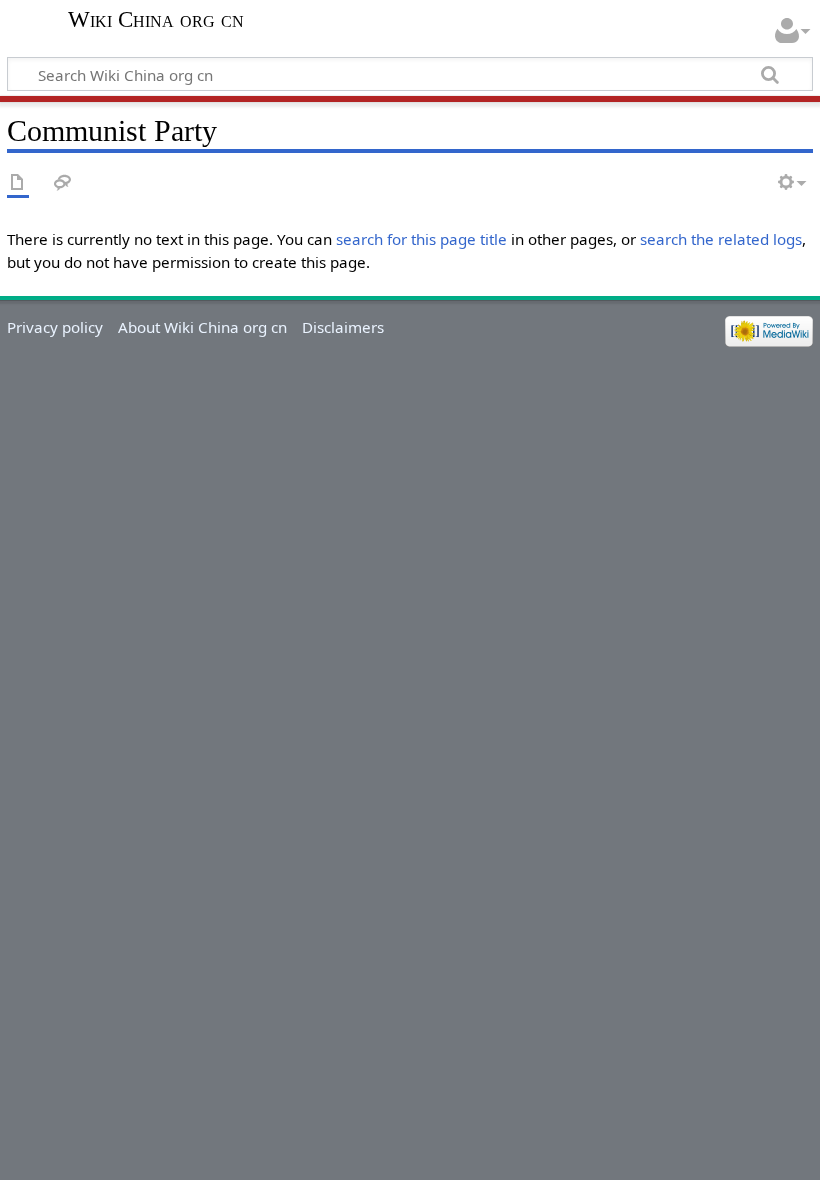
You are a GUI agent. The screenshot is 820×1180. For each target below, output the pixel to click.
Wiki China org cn (156, 20)
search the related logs (721, 239)
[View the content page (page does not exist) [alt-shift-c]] (18, 183)
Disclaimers (343, 327)
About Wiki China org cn (202, 327)
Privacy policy (55, 327)
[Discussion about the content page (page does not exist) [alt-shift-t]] (63, 183)
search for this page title (421, 239)
